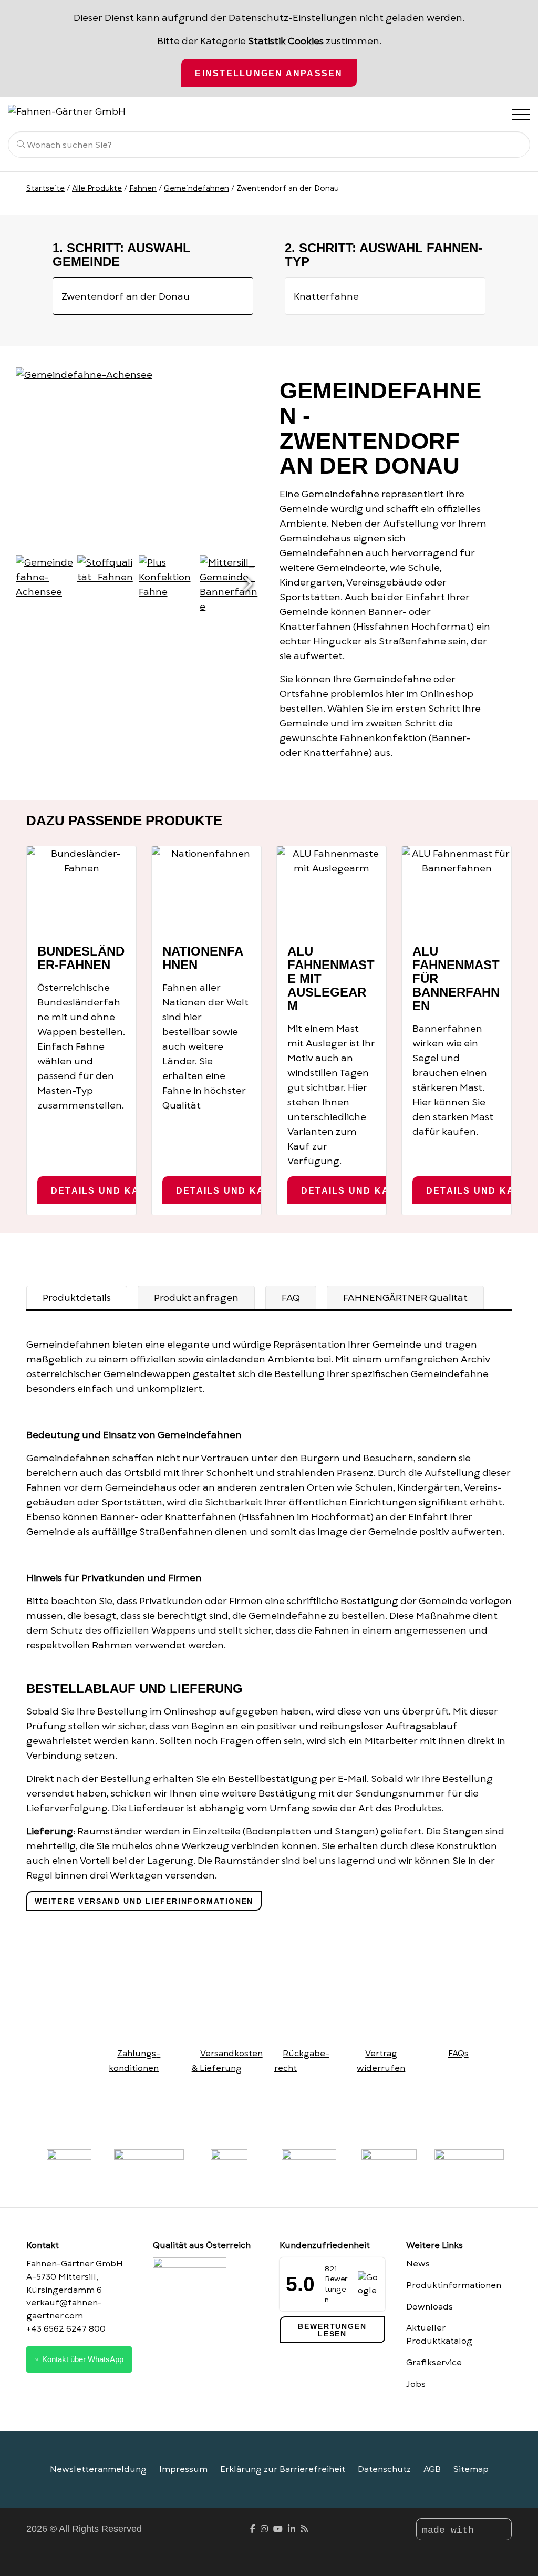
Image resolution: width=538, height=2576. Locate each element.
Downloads (430, 2307)
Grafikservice (434, 2363)
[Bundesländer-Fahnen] (81, 890)
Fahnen (143, 188)
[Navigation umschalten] (520, 114)
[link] (389, 2168)
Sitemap (471, 2469)
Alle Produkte (97, 188)
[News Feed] (304, 2529)
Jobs (416, 2384)
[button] (248, 584)
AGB (432, 2469)
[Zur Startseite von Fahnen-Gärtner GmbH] (79, 110)
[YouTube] (278, 2529)
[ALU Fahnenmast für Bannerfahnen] (457, 890)
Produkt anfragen (196, 1298)
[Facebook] (253, 2529)
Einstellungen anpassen (269, 73)
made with (451, 2530)
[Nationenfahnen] (206, 890)
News (418, 2264)
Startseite (45, 188)
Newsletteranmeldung (98, 2469)
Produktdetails (77, 1298)
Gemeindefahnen (196, 188)
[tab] (77, 1298)
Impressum (183, 2469)
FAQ (291, 1298)
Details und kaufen (109, 1190)
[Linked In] (292, 2529)
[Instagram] (264, 2529)
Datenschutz (384, 2469)
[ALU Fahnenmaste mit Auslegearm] (332, 890)
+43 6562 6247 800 (66, 2329)
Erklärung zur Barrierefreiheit (283, 2469)
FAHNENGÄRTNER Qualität (405, 1298)
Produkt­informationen (454, 2285)
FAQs (458, 2054)
